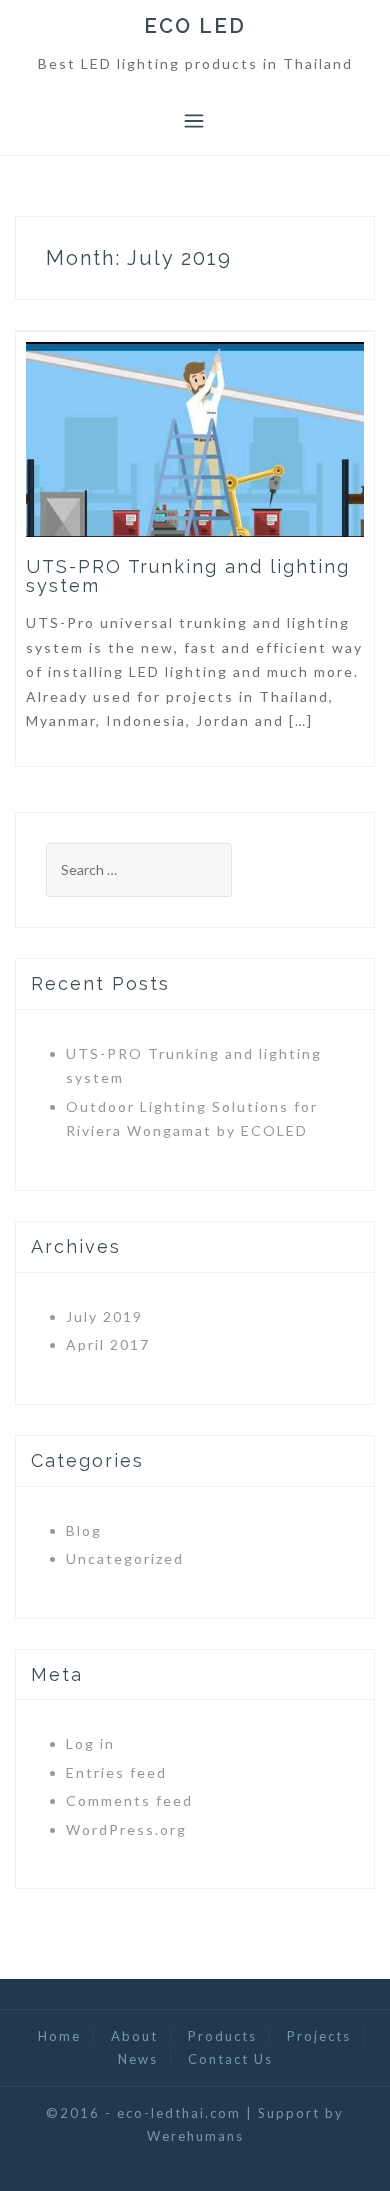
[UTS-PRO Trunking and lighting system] (195, 437)
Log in (90, 1743)
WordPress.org (126, 1829)
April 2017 (108, 1344)
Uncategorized (125, 1558)
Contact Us (230, 2059)
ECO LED (195, 26)
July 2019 (104, 1316)
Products (222, 2036)
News (138, 2059)
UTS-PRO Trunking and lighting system (188, 576)
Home (59, 2036)
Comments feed (129, 1800)
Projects (319, 2036)
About (134, 2036)
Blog (84, 1530)
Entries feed (116, 1772)
